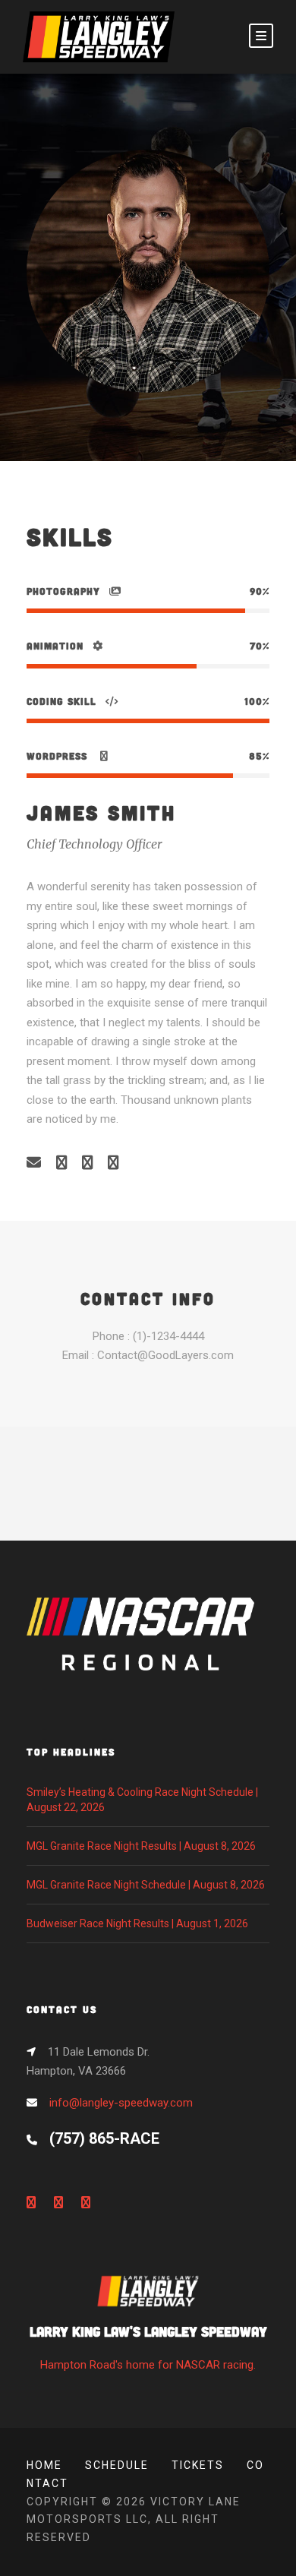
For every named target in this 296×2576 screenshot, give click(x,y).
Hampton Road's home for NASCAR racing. (148, 2347)
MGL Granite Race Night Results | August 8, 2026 (141, 1846)
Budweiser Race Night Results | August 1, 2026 (137, 1923)
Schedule (117, 2465)
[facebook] (61, 1163)
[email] (34, 1163)
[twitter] (113, 1163)
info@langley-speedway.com (121, 2103)
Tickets (198, 2465)
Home (44, 2465)
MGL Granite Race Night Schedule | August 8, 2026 (146, 1885)
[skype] (87, 1163)
